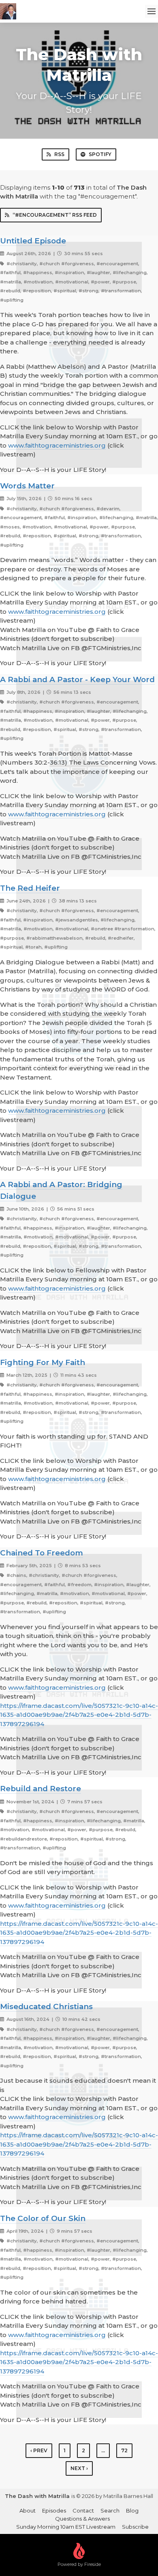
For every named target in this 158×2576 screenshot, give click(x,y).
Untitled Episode (33, 241)
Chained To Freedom (42, 1553)
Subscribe (135, 2527)
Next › (79, 2468)
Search (110, 2510)
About (28, 2510)
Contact (83, 2510)
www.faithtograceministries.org (57, 445)
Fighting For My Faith (43, 1362)
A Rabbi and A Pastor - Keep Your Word (77, 679)
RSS (59, 154)
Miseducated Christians (46, 2006)
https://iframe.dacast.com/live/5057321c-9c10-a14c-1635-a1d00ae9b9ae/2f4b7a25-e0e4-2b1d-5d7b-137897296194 (79, 1715)
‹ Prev (39, 2450)
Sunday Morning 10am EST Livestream (66, 2527)
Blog (132, 2510)
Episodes (54, 2510)
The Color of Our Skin (43, 2218)
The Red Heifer (30, 888)
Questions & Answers (82, 2519)
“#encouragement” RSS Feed (55, 215)
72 (124, 2450)
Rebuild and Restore (41, 1789)
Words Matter (27, 486)
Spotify (100, 154)
